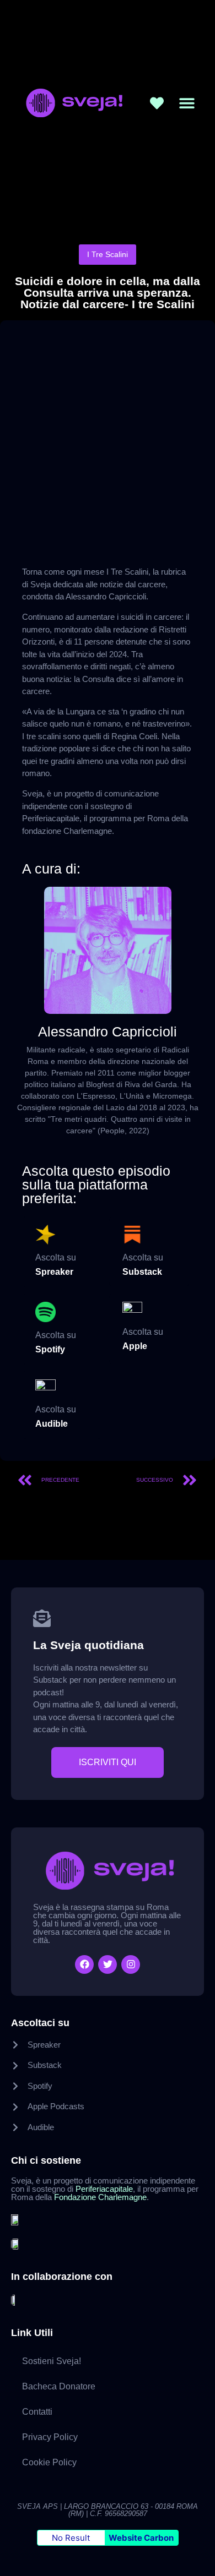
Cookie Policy (49, 2462)
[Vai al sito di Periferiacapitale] (17, 2219)
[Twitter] (108, 1964)
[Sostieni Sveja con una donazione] (157, 103)
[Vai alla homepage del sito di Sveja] (72, 103)
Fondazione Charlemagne (100, 2197)
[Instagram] (131, 1964)
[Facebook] (84, 1964)
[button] (187, 103)
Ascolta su (56, 1257)
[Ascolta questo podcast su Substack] (133, 1235)
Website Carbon (141, 2538)
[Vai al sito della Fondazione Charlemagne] (17, 2243)
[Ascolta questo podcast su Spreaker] (45, 1235)
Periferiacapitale (104, 2189)
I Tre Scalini (108, 254)
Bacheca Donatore (59, 2386)
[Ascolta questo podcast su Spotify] (45, 1312)
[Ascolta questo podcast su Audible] (45, 1390)
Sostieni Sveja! (52, 2361)
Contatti (37, 2412)
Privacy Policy (50, 2437)
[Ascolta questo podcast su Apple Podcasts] (133, 1312)
